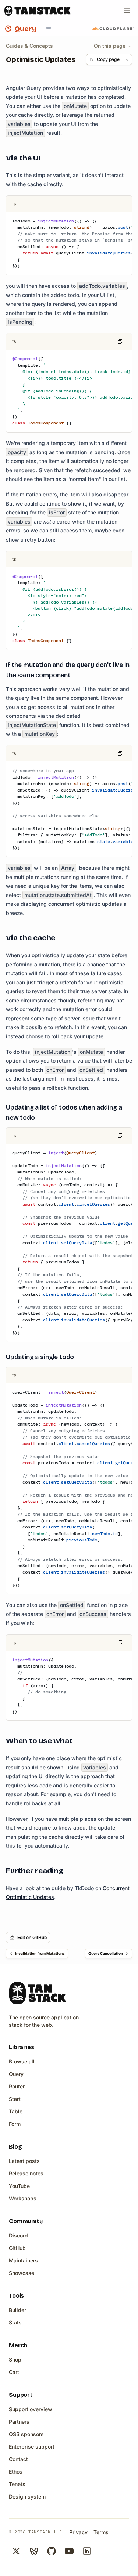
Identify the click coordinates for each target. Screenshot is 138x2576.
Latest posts (24, 2161)
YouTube (19, 2186)
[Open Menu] (127, 11)
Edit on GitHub (32, 1937)
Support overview (31, 2409)
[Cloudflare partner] (113, 29)
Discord (18, 2235)
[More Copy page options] (127, 59)
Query (16, 2074)
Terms (101, 2532)
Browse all (22, 2061)
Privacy (78, 2532)
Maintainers (23, 2260)
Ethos (16, 2472)
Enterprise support (32, 2447)
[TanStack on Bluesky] (34, 2551)
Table (16, 2111)
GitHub (17, 2248)
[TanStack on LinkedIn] (87, 2551)
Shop (15, 2360)
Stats (15, 2322)
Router (17, 2086)
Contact (18, 2459)
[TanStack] (38, 11)
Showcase (22, 2273)
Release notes (26, 2173)
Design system (27, 2497)
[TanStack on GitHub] (52, 2551)
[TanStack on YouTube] (69, 2551)
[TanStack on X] (16, 2551)
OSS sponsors (26, 2434)
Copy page (108, 59)
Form (15, 2124)
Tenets (17, 2484)
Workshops (23, 2198)
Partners (19, 2422)
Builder (17, 2310)
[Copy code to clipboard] (120, 204)
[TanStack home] (37, 1993)
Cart (14, 2372)
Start (15, 2099)
